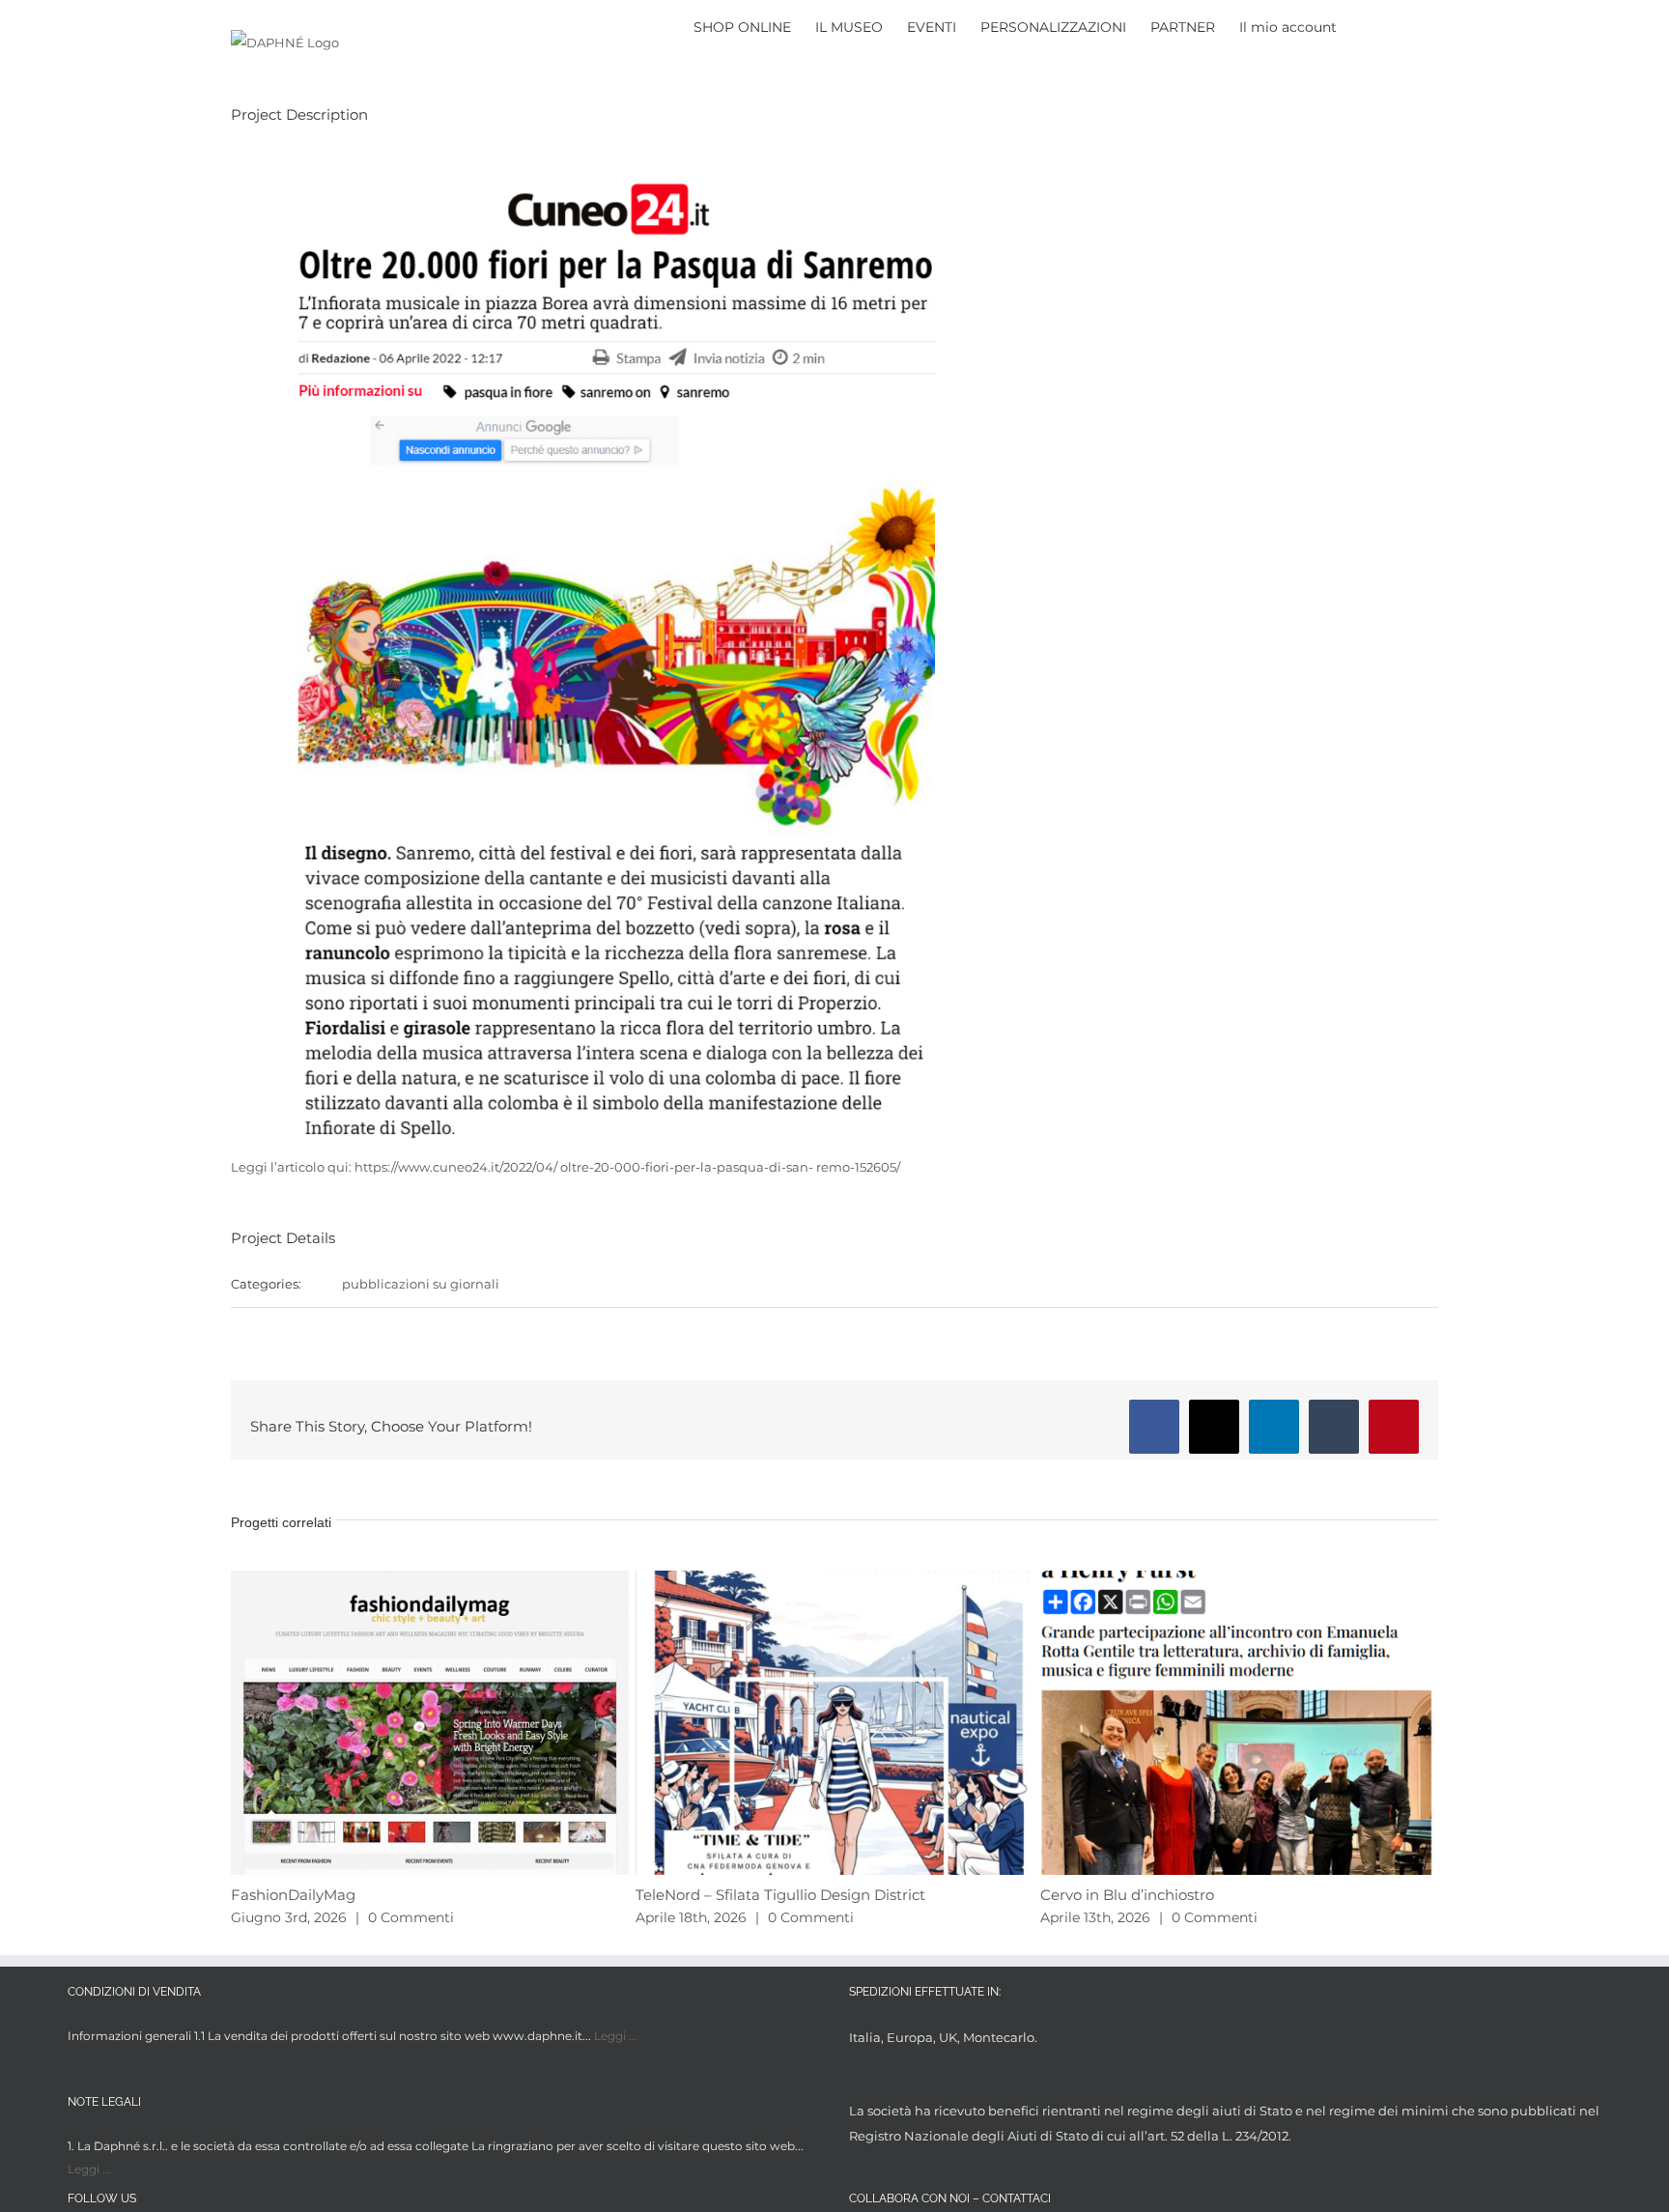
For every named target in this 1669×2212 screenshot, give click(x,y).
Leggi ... (616, 2036)
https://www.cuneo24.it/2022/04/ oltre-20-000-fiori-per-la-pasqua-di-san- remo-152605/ (627, 1167)
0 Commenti (411, 1917)
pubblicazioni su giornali (421, 1284)
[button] (1409, 25)
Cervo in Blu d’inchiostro (1127, 1895)
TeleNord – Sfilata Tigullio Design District (780, 1895)
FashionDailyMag (293, 1895)
